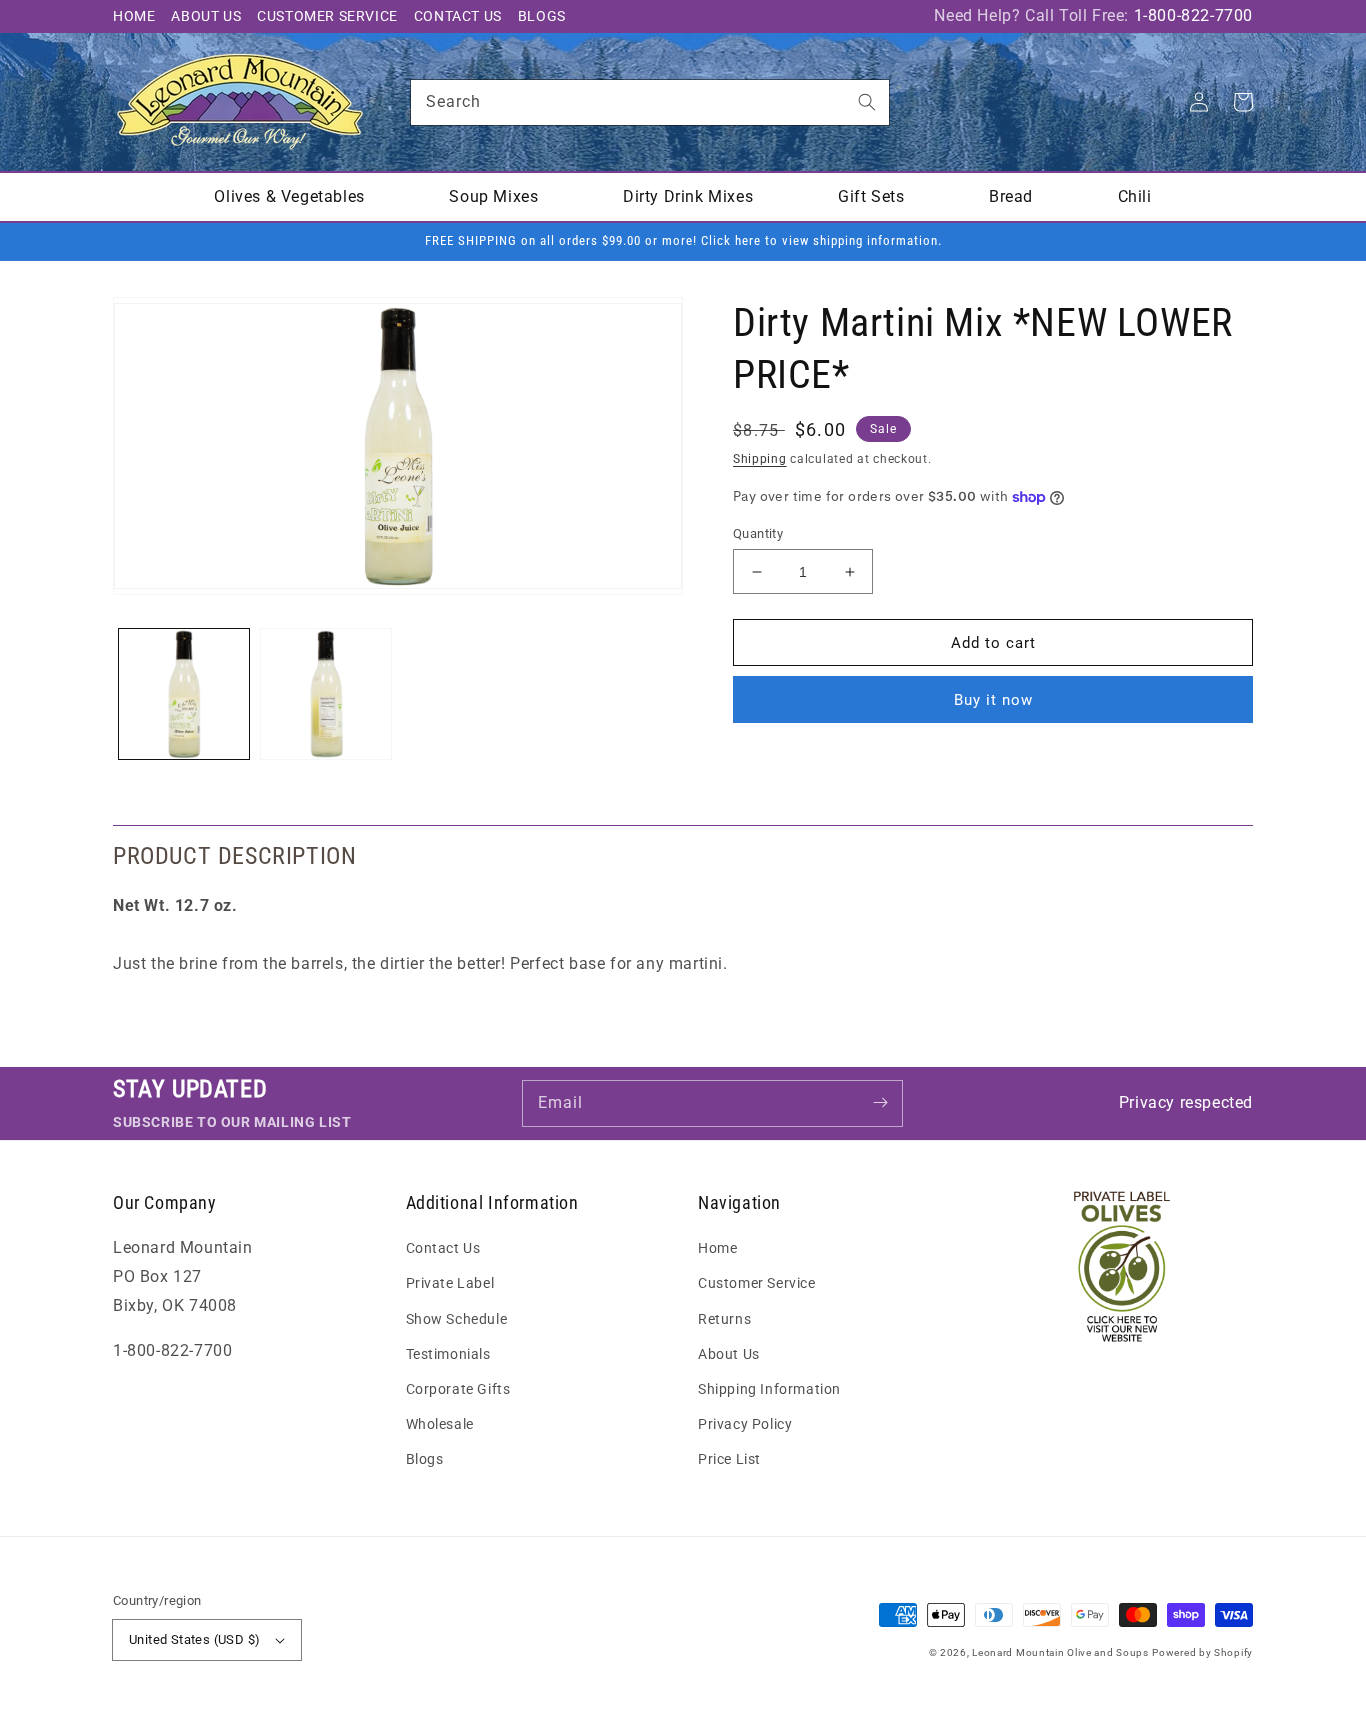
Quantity (758, 533)
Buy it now (993, 700)
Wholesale (440, 1424)
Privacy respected (1186, 1102)
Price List (729, 1459)
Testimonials (448, 1354)
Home (134, 16)
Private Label (450, 1283)
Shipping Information (769, 1389)
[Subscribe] (880, 1103)
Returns (724, 1319)
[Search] (867, 102)
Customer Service (327, 16)
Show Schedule (457, 1319)
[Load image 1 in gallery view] (184, 694)
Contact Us (458, 16)
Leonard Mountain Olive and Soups (1060, 1652)
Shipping (760, 459)
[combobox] (650, 102)
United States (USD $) (194, 1639)
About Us (206, 16)
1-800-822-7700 (1193, 15)
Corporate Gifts (458, 1389)
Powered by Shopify (1202, 1652)
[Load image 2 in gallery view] (326, 694)
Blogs (542, 16)
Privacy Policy (745, 1424)
